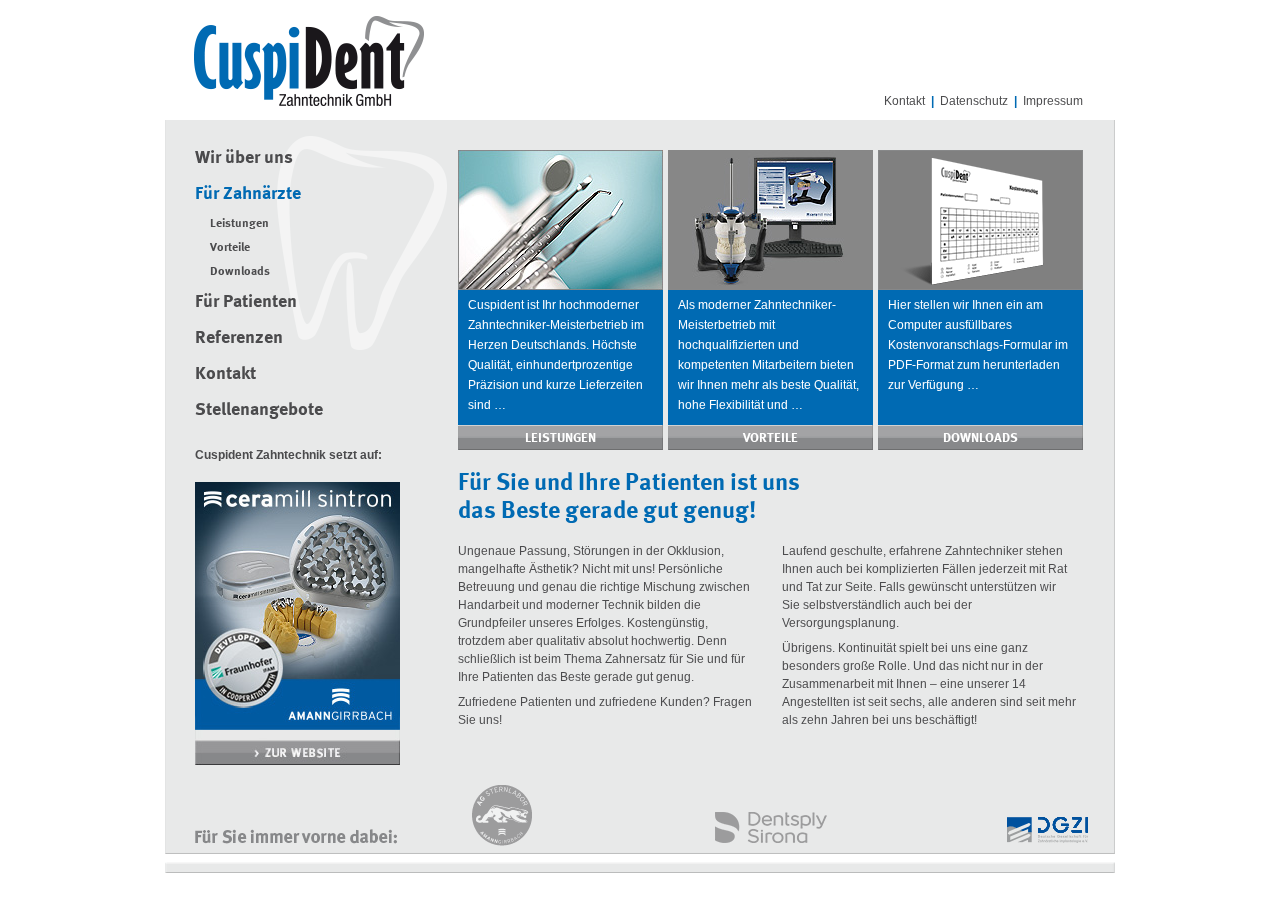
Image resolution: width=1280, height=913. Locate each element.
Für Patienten (246, 302)
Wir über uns (244, 158)
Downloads (240, 272)
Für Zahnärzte (248, 194)
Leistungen (239, 224)
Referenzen (239, 338)
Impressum (1053, 101)
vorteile (770, 438)
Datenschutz (974, 101)
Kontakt (904, 101)
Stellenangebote (259, 410)
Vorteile (230, 248)
